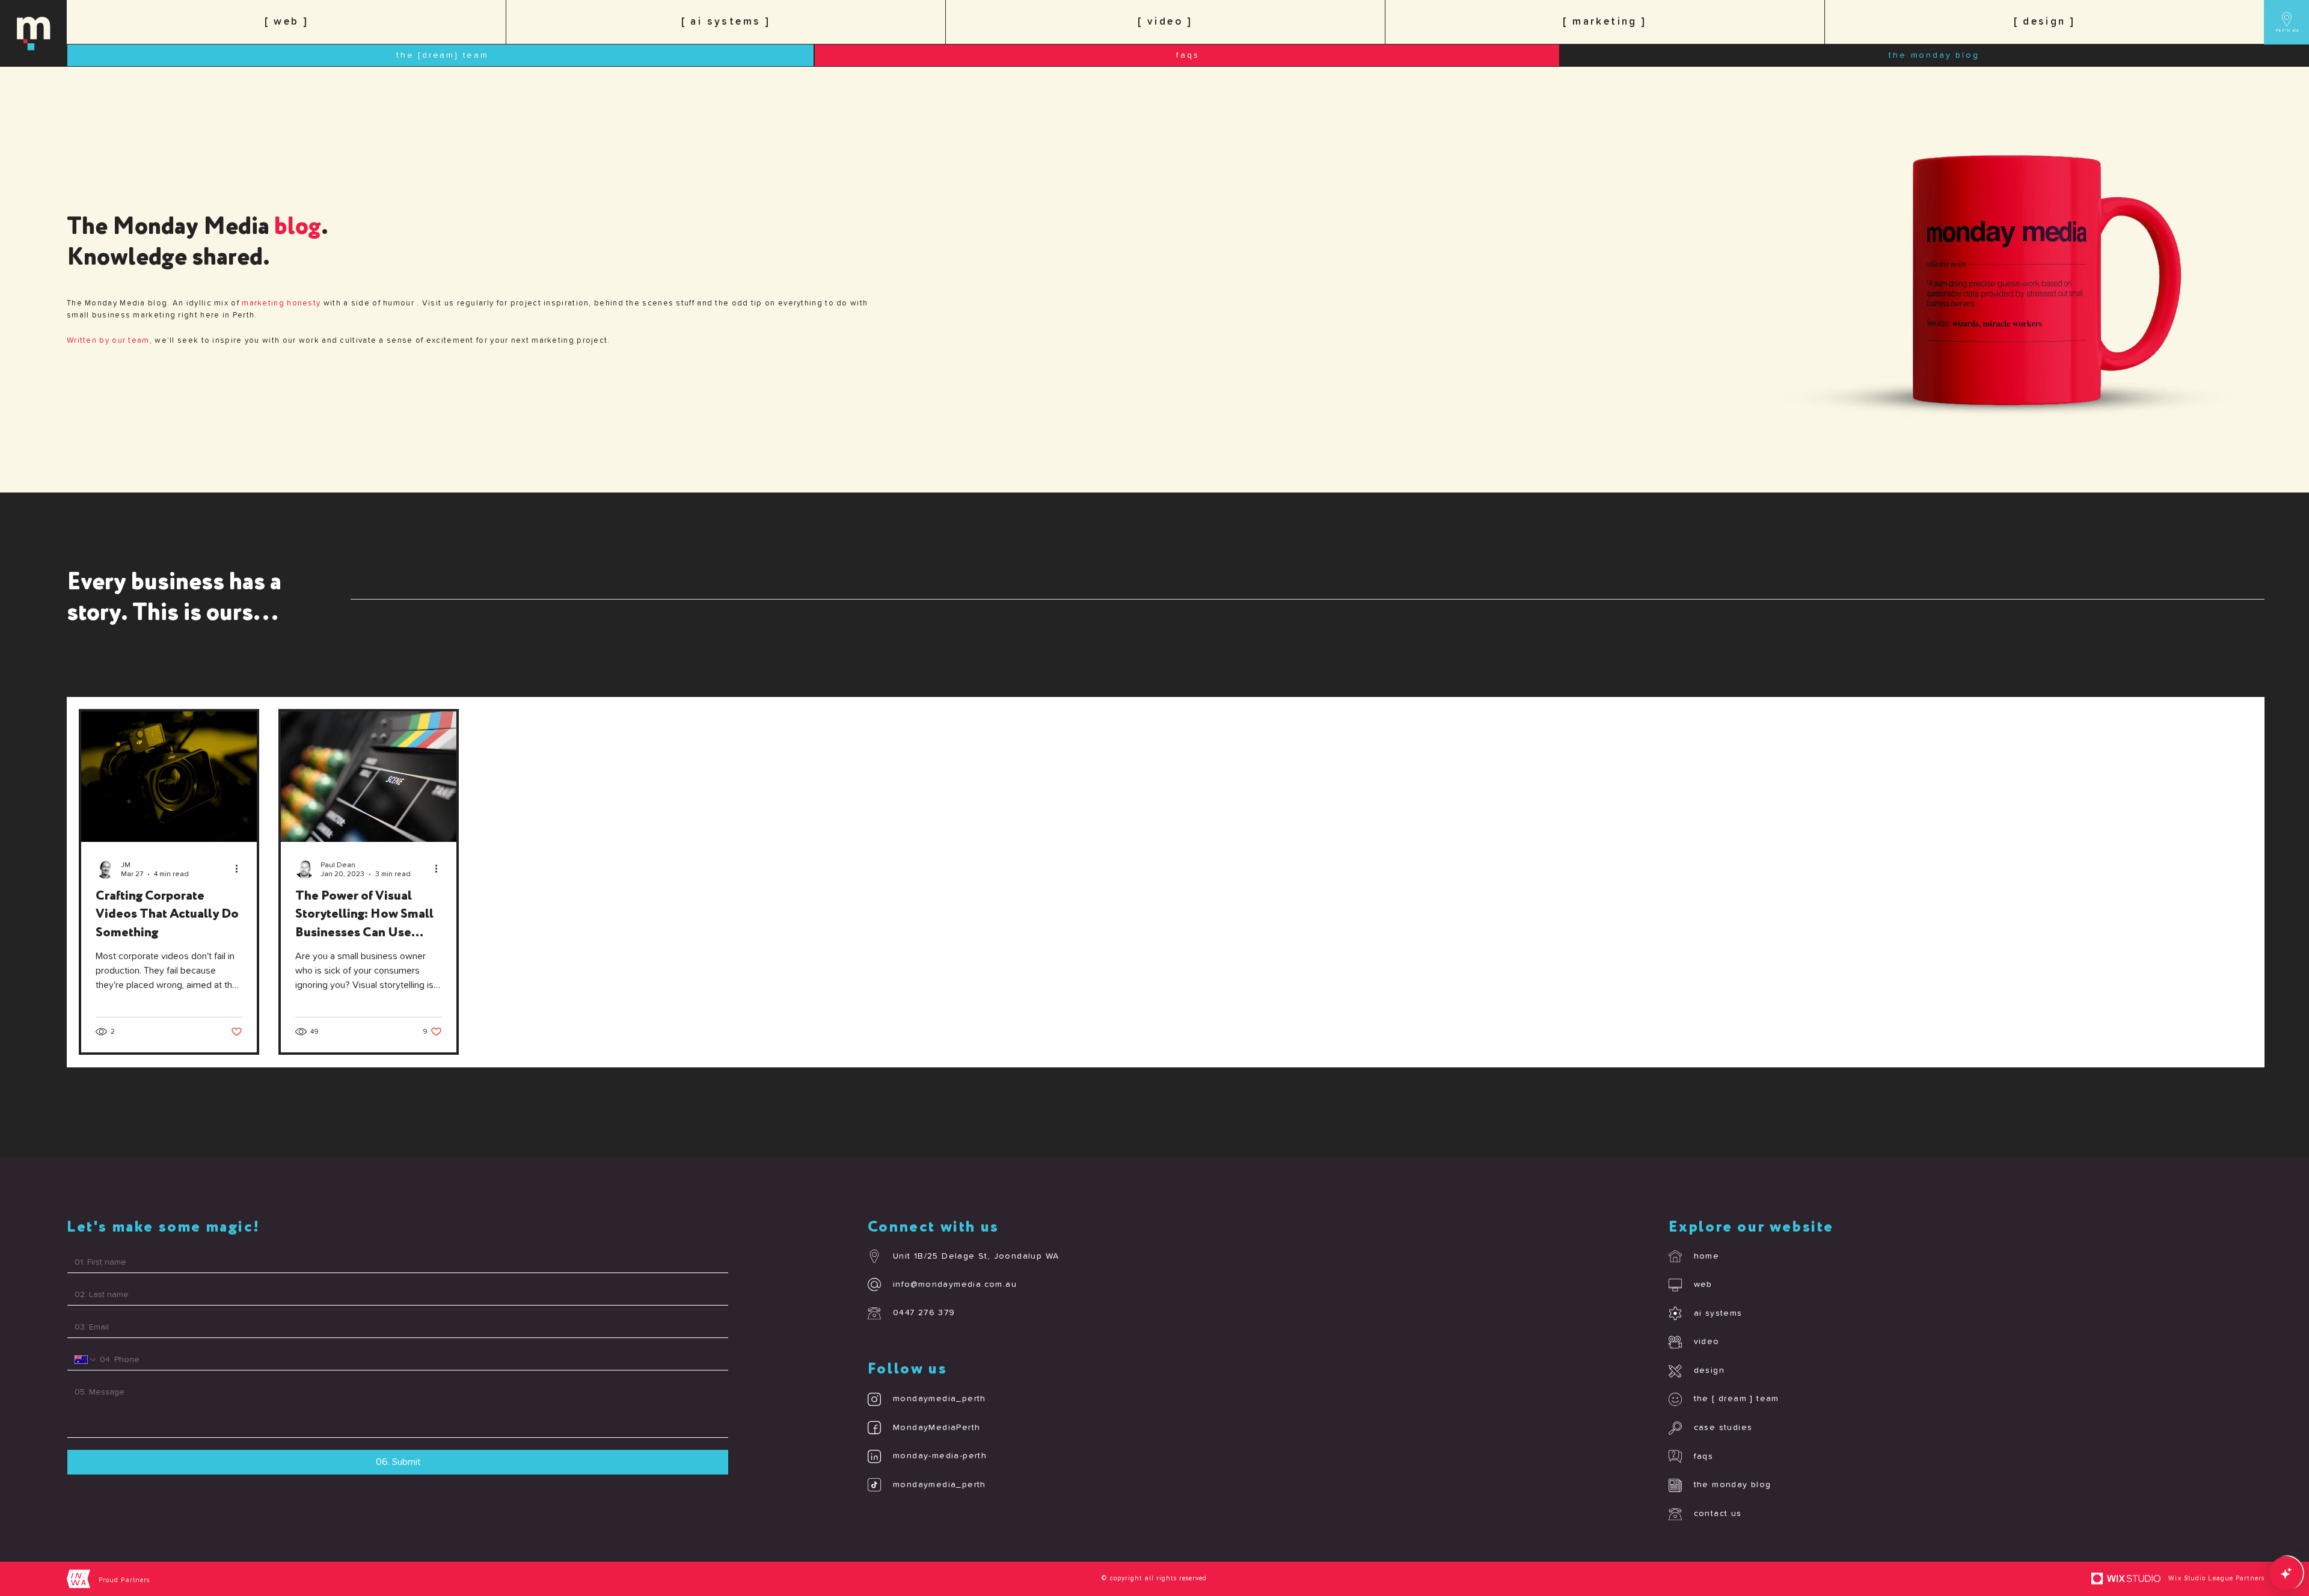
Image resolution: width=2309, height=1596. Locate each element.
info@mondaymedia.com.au (955, 1284)
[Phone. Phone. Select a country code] (86, 1360)
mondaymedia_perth (940, 1399)
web (1703, 1284)
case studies (1723, 1428)
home (1707, 1256)
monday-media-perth (940, 1456)
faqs (1704, 1456)
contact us (1718, 1514)
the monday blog (1733, 1485)
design (1709, 1370)
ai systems (1718, 1313)
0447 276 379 (924, 1313)
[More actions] (241, 869)
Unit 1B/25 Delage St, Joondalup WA (976, 1256)
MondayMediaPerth (937, 1428)
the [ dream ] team (1737, 1399)
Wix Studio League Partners (2216, 1578)
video (1707, 1342)
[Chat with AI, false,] (2286, 1573)
